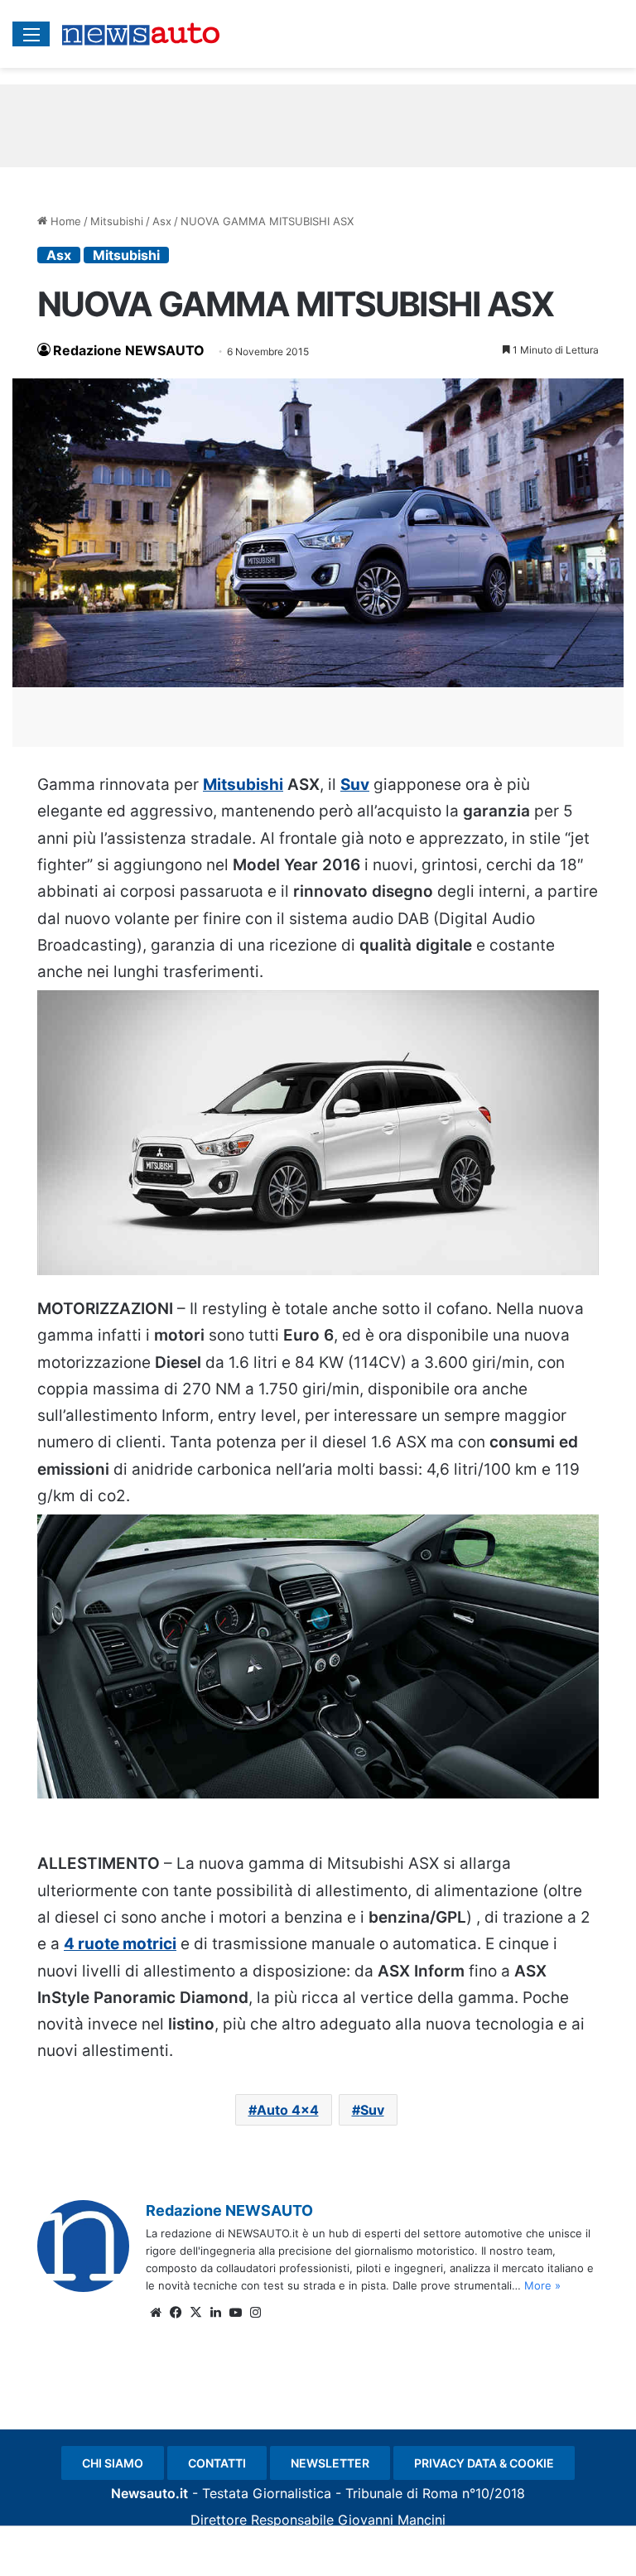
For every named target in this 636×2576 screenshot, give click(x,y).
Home (64, 221)
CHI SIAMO (113, 2463)
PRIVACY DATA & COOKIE (484, 2463)
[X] (195, 2313)
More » (542, 2285)
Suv (355, 785)
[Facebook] (176, 2313)
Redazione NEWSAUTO (129, 350)
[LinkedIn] (215, 2313)
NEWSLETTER (330, 2463)
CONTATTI (217, 2463)
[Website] (156, 2313)
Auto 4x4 (288, 2110)
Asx (162, 221)
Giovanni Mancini (392, 2520)
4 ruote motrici (120, 1944)
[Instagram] (255, 2313)
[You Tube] (235, 2313)
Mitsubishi (117, 221)
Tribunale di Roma (402, 2493)
